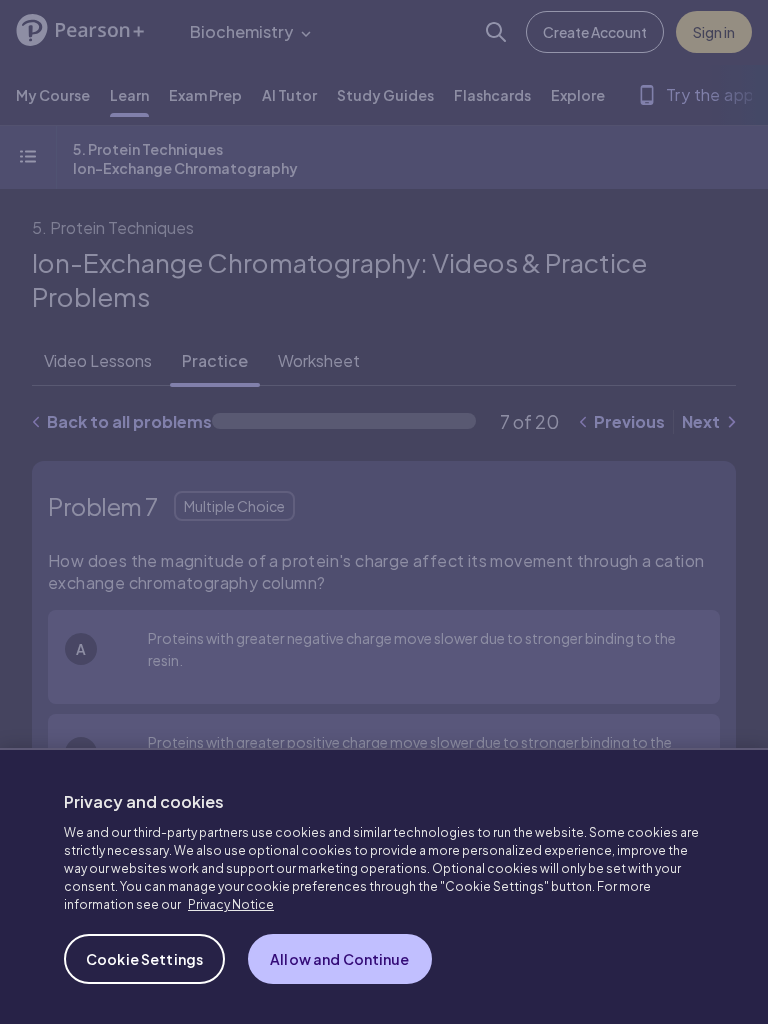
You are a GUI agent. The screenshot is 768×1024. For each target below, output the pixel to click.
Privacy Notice (231, 904)
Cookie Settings (144, 959)
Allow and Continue (340, 959)
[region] (384, 886)
